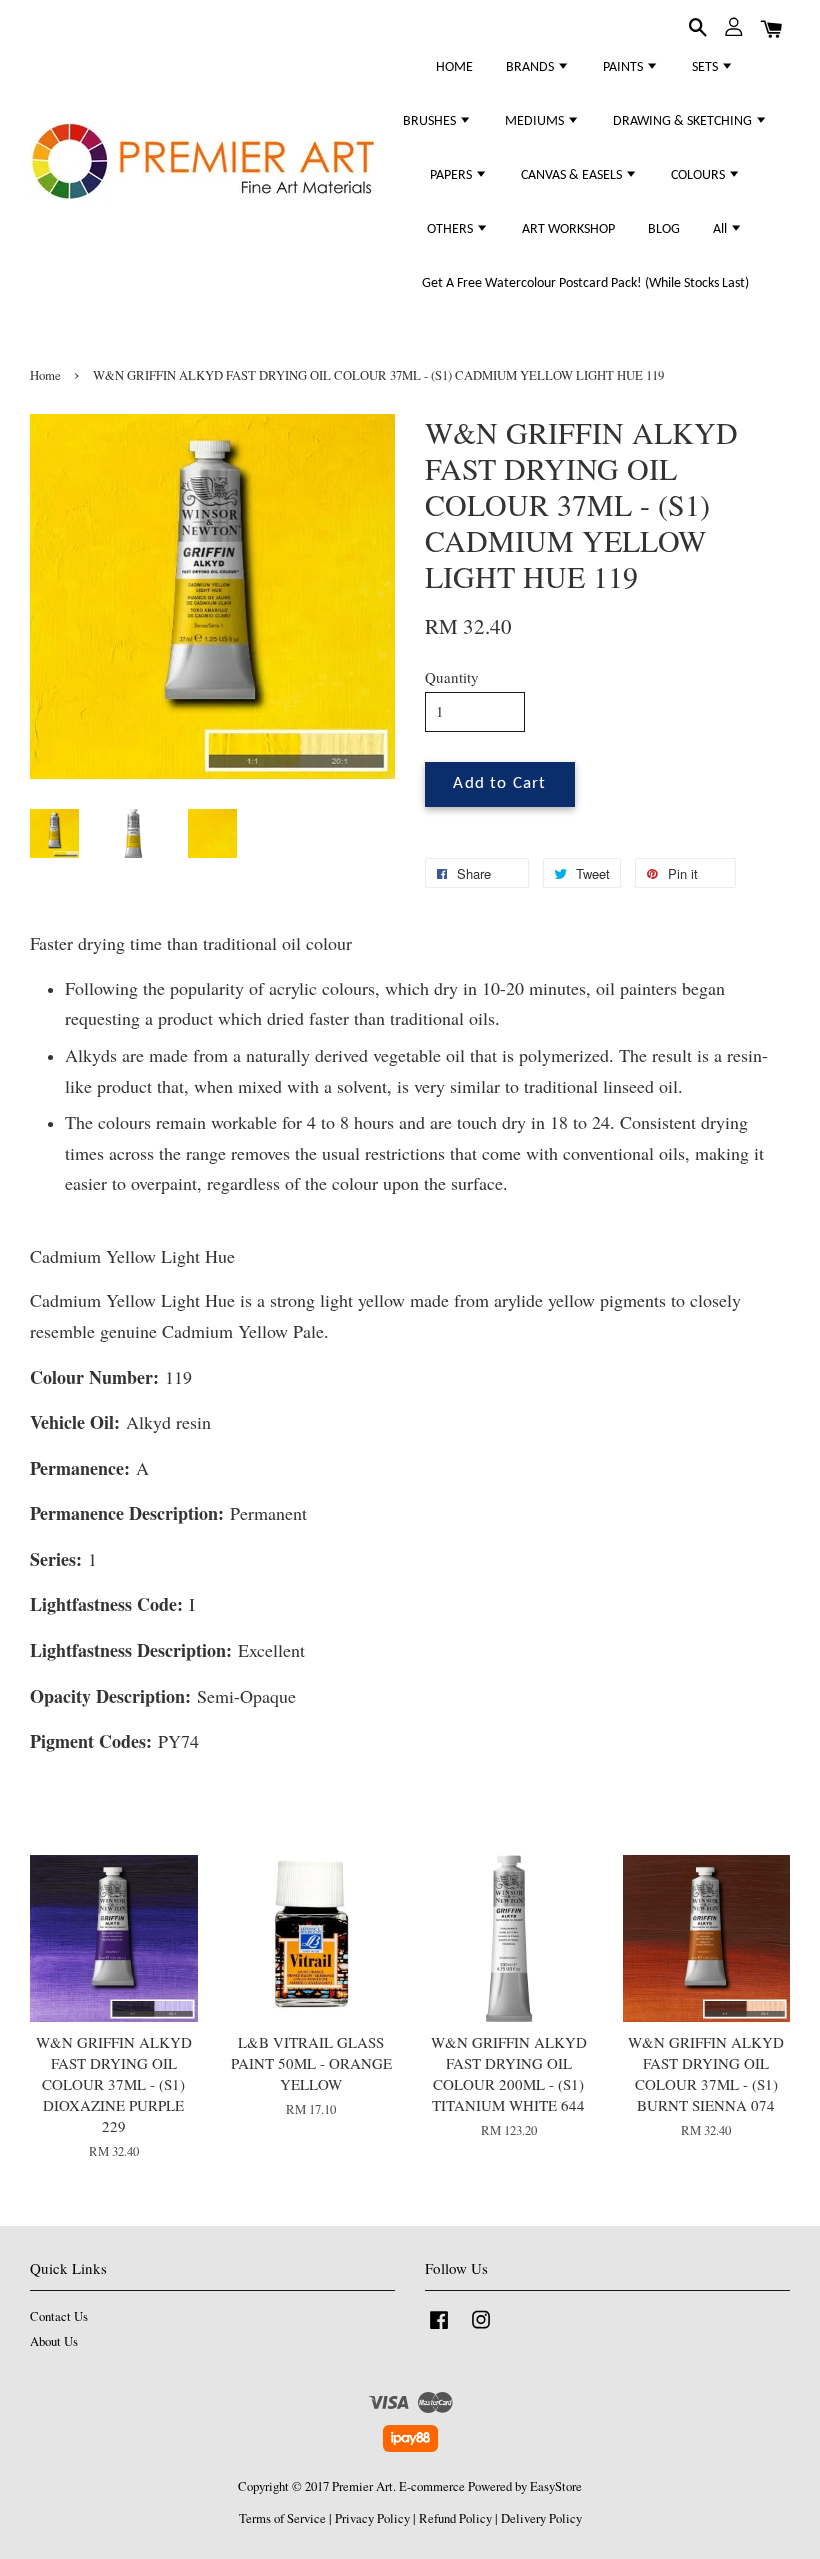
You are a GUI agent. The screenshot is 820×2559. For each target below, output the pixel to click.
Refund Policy (455, 2518)
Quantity (452, 677)
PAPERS (452, 175)
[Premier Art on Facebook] (439, 2329)
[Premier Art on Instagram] (481, 2329)
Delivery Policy (541, 2518)
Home (45, 375)
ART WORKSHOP (568, 229)
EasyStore (556, 2486)
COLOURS (699, 175)
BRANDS (531, 67)
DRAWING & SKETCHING (684, 121)
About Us (54, 2341)
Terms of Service (282, 2518)
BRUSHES (431, 121)
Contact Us (59, 2316)
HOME (454, 67)
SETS (706, 67)
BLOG (664, 229)
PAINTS (624, 67)
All (721, 229)
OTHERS (451, 229)
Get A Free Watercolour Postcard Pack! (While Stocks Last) (585, 283)
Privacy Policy (372, 2518)
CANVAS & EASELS (573, 175)
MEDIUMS (536, 121)
